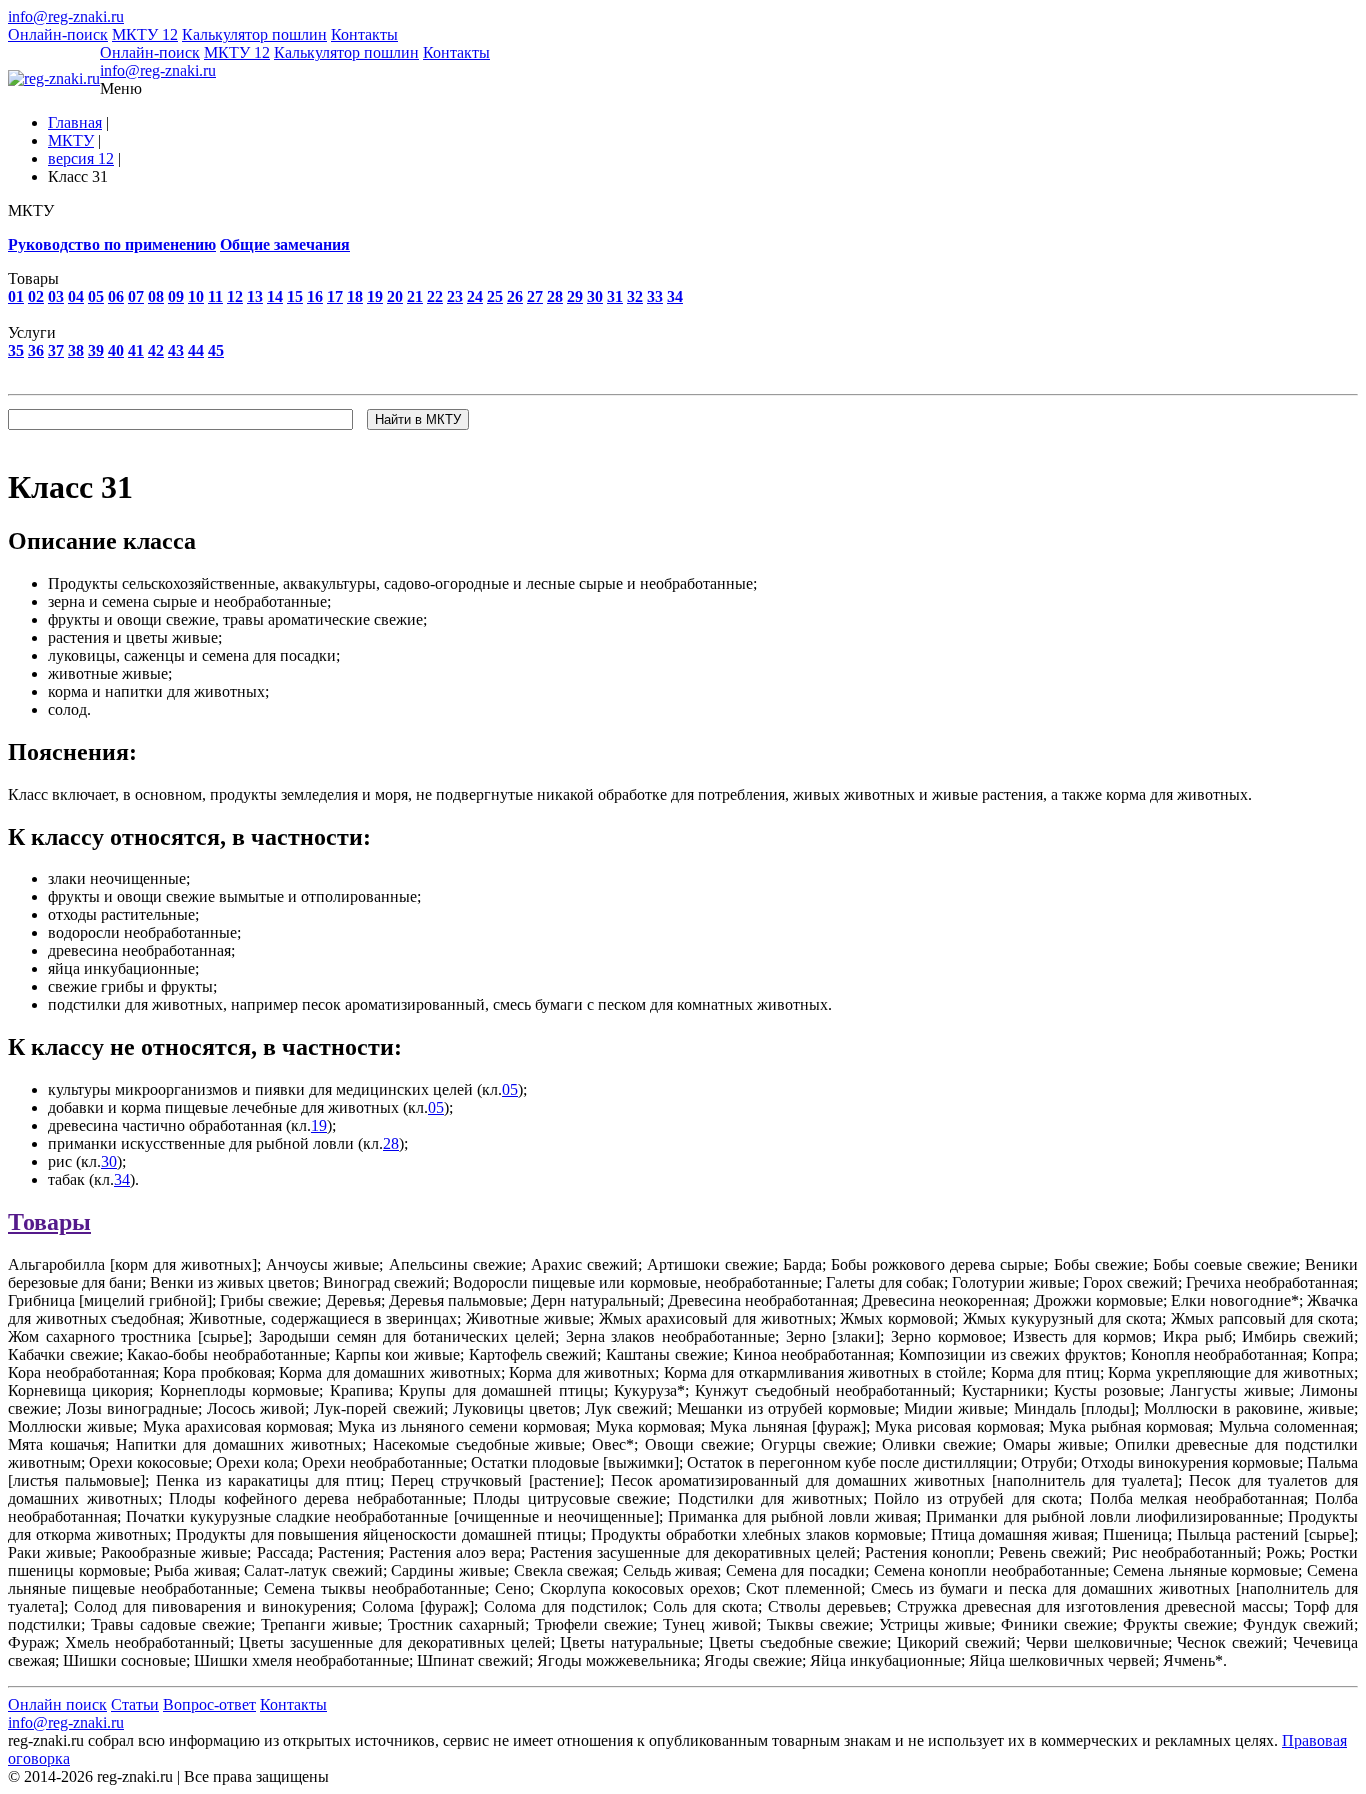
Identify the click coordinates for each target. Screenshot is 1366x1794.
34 (122, 1179)
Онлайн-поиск (58, 34)
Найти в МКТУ (418, 419)
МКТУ (71, 140)
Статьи (135, 1704)
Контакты (364, 34)
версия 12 (81, 158)
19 (319, 1125)
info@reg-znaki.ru (66, 16)
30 (109, 1161)
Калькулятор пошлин (254, 34)
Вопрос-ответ (209, 1704)
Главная (75, 122)
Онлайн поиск (57, 1704)
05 (510, 1089)
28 (391, 1143)
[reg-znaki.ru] (54, 79)
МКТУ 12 (145, 34)
